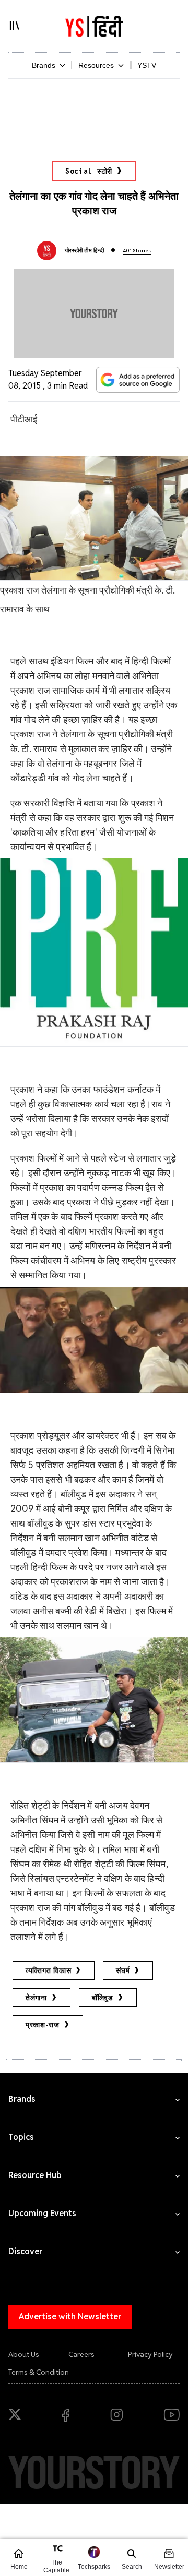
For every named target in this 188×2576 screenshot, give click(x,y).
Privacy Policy (150, 2354)
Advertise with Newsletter (70, 2317)
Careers (81, 2354)
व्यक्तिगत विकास (48, 1970)
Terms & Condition (39, 2372)
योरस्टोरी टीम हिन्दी (85, 250)
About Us (24, 2354)
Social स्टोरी (89, 171)
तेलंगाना (36, 1998)
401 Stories (137, 251)
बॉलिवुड (103, 1998)
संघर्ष (123, 1970)
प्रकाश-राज (43, 2025)
